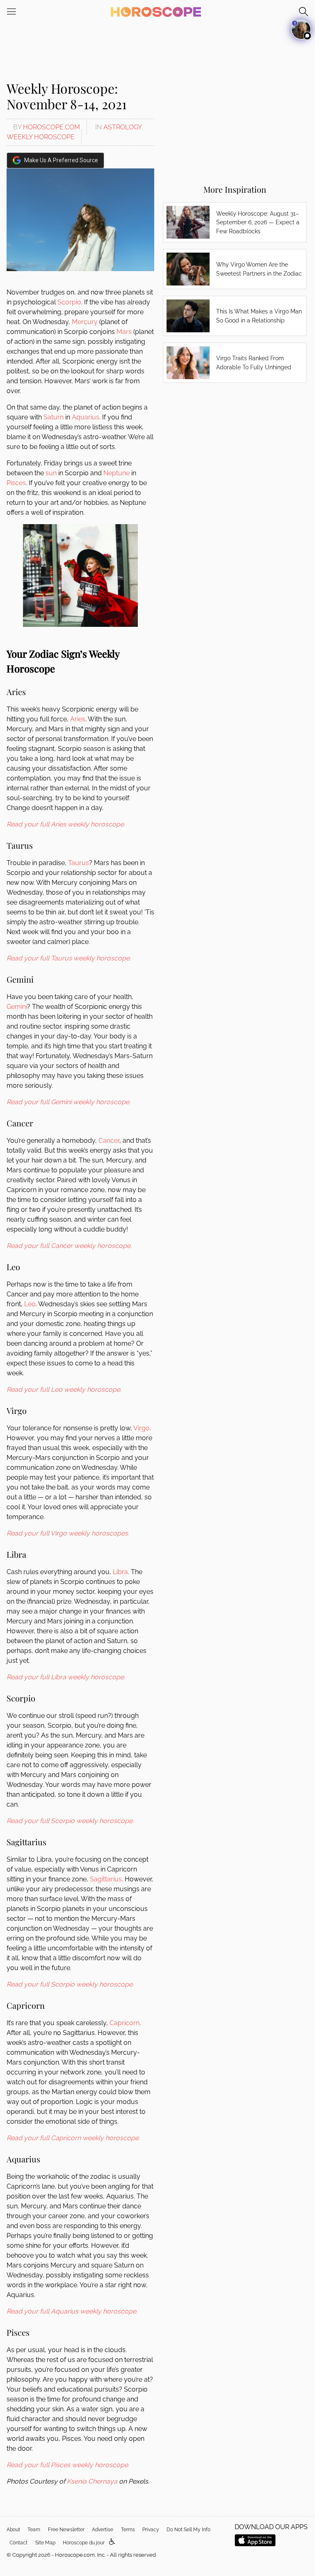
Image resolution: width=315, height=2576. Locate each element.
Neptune (116, 473)
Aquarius (86, 417)
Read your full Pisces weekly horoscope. (68, 2465)
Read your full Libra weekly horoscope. (66, 1677)
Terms (128, 2530)
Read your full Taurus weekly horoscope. (69, 958)
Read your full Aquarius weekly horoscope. (72, 2311)
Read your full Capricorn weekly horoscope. (73, 2138)
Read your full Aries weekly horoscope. (66, 824)
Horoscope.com (51, 127)
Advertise (103, 2530)
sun (51, 473)
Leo (30, 1304)
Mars (124, 332)
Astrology (122, 127)
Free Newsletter (66, 2530)
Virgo (142, 1428)
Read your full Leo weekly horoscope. (64, 1389)
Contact (18, 2543)
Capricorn (124, 2023)
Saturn (54, 417)
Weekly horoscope (41, 137)
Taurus (79, 863)
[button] (112, 2542)
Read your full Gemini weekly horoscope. (68, 1102)
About (13, 2530)
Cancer (109, 1141)
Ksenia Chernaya (92, 2481)
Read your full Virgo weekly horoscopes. (68, 1533)
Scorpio (69, 302)
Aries (78, 719)
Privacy (151, 2530)
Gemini (17, 1007)
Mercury (85, 322)
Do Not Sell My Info (188, 2530)
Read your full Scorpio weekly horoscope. (70, 1821)
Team (34, 2530)
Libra (120, 1572)
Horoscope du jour (84, 2543)
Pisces (16, 483)
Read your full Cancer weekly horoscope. (69, 1246)
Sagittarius (106, 1879)
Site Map (45, 2543)
